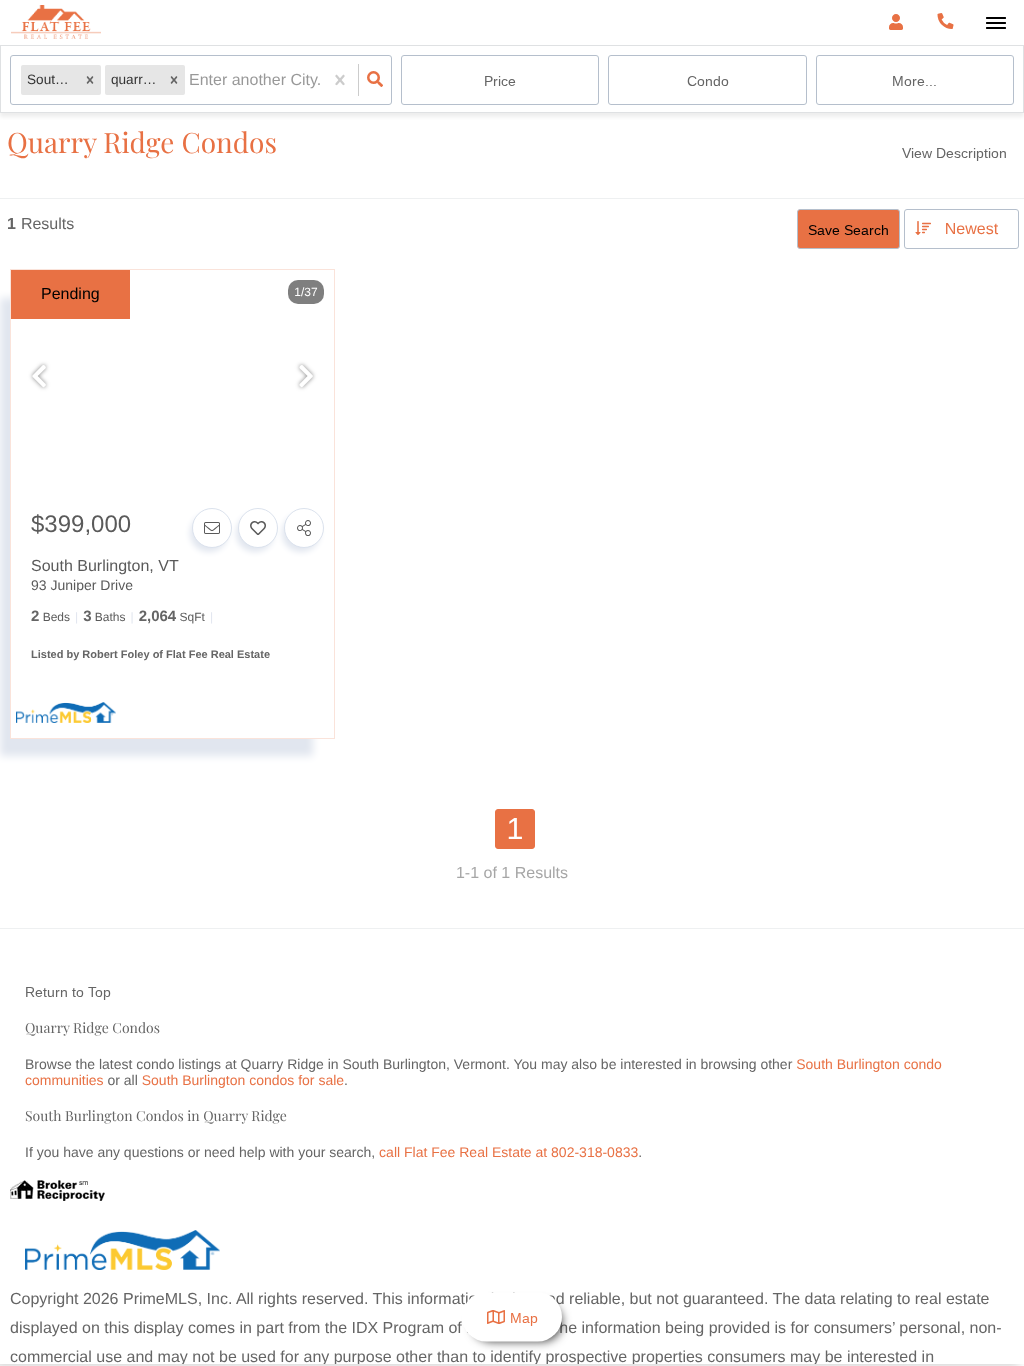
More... (914, 81)
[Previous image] (39, 377)
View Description (954, 153)
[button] (90, 80)
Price (500, 81)
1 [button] (515, 829)
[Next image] (306, 377)
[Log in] (895, 22)
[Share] (304, 528)
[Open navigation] (995, 23)
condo (708, 81)
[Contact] (212, 528)
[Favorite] (258, 528)
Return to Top (68, 992)
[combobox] (191, 80)
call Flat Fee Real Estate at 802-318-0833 (508, 1152)
